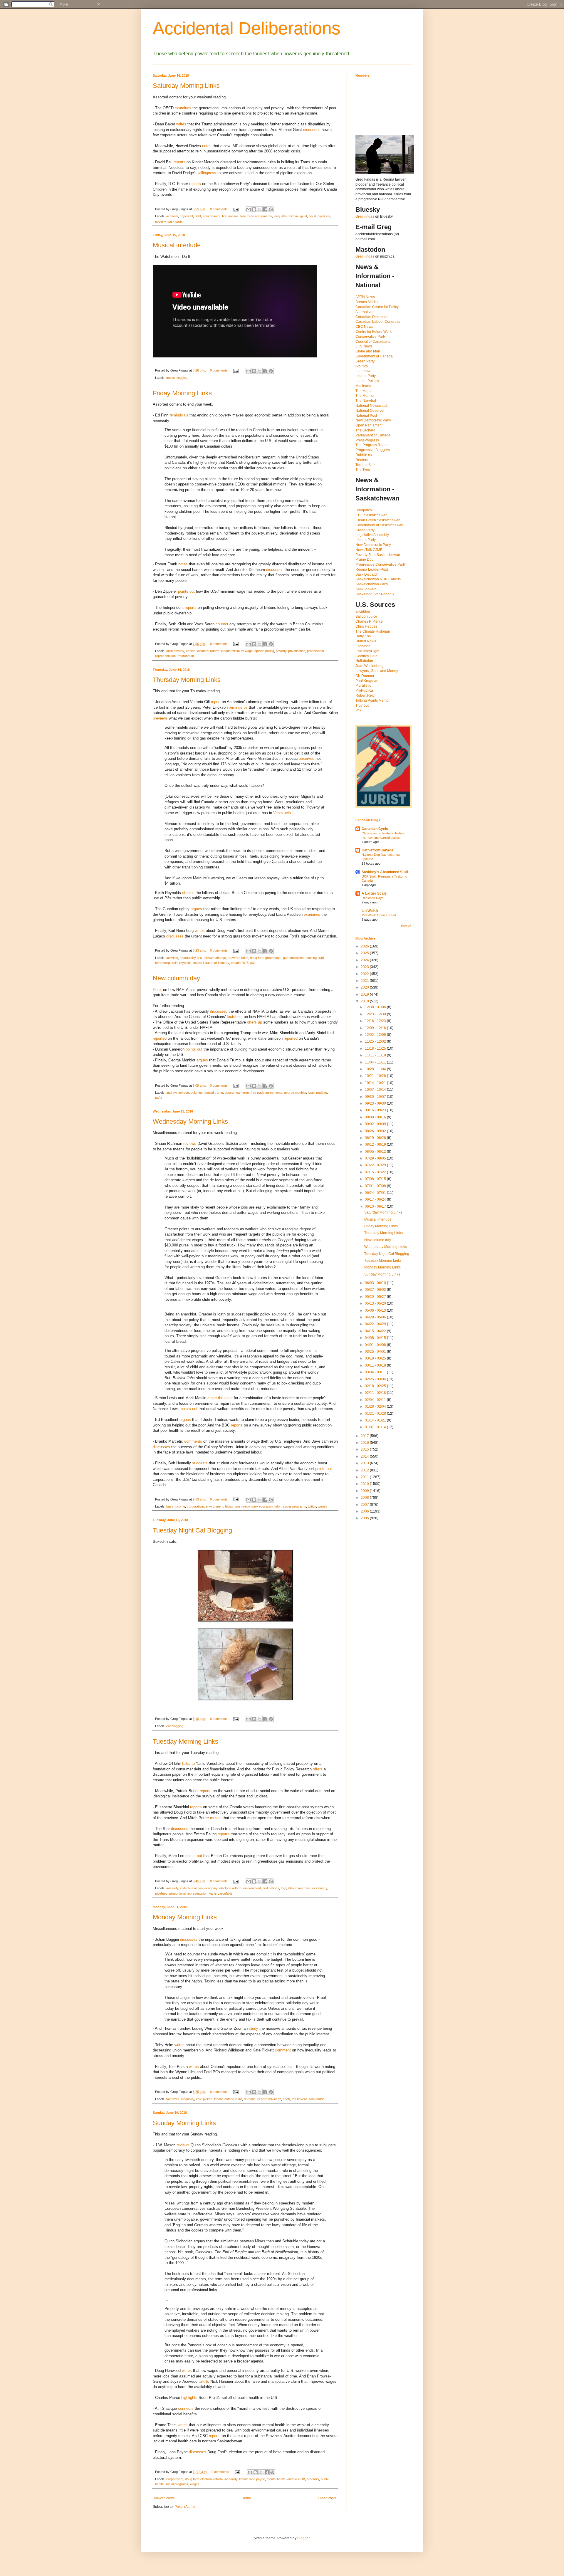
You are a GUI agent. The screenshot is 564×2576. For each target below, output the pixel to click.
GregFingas (365, 216)
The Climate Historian (373, 631)
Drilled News (366, 641)
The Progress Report (372, 445)
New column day (176, 978)
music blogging (177, 378)
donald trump (214, 1093)
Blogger (303, 2538)
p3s (253, 963)
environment (211, 216)
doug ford (257, 958)
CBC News (364, 327)
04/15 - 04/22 (376, 1331)
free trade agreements (256, 216)
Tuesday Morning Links (186, 1741)
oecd (312, 216)
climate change (215, 958)
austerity (172, 1888)
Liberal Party (366, 376)
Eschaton (363, 646)
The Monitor (365, 396)
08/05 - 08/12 (376, 1152)
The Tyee (363, 470)
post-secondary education (254, 1506)
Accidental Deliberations (247, 28)
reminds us (179, 415)
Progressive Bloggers (373, 450)
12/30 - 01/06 (376, 1007)
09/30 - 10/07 (376, 1097)
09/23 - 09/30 (376, 1103)
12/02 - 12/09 (376, 1035)
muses (216, 1818)
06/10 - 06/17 (376, 1206)
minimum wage (242, 651)
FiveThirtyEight (367, 651)
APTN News (365, 297)
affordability (188, 958)
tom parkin (317, 2099)
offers (318, 1769)
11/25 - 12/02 (376, 1041)
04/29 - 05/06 (376, 1317)
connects (186, 2408)
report (216, 702)
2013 (365, 1463)
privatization (297, 651)
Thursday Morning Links (187, 680)
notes (207, 146)
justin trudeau (317, 1093)
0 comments (219, 209)
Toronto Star (365, 465)
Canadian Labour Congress (378, 322)
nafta (159, 1098)
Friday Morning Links (182, 393)
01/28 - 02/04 (376, 1407)
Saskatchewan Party (372, 584)
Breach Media (367, 302)
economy (211, 1888)
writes (181, 124)
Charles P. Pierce (369, 621)
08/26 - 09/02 (376, 1131)
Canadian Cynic (375, 829)
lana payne (257, 2479)
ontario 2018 (240, 963)
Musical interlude (177, 245)
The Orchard (365, 430)
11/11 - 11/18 (376, 1055)
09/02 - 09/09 (376, 1124)
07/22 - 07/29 (376, 1165)
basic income (176, 1506)
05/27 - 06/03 (376, 1290)
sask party (175, 221)
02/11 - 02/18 (376, 1393)
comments (193, 1441)
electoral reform (208, 651)
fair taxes (173, 2099)
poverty (160, 221)
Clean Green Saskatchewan (378, 520)
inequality (280, 216)
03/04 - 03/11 (376, 1372)
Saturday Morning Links (186, 86)
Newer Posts (164, 2498)
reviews (190, 1144)
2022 (365, 974)
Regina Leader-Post (372, 569)
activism (172, 216)
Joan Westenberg (370, 666)
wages (323, 1506)
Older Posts (327, 2498)
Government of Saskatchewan (379, 525)
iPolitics (362, 366)
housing (311, 958)
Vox (358, 710)
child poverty (175, 651)
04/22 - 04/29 (376, 1324)
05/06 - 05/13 (376, 1310)
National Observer (370, 411)
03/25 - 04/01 (376, 1352)
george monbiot (295, 1093)
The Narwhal (366, 401)
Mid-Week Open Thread (379, 915)
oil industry (222, 963)
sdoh (278, 1506)
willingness (207, 173)
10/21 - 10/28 (376, 1076)
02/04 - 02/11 (376, 1400)
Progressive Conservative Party (381, 564)
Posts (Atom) (185, 2507)
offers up (255, 1022)
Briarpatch (364, 510)
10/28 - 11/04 (376, 1069)
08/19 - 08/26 (376, 1138)
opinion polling (264, 651)
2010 (365, 1484)
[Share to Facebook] (265, 209)
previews (160, 718)
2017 (365, 1436)
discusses (312, 130)
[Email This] (249, 209)
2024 (365, 960)
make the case (220, 1398)
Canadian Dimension (372, 317)
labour (225, 651)
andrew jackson (178, 1093)
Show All (406, 926)
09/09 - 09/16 (376, 1117)
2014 (365, 1456)
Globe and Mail (368, 351)
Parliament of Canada (373, 435)
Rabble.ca (364, 455)
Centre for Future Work (374, 332)
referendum (186, 656)
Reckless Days (373, 898)
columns (197, 1093)
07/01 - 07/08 (376, 1186)
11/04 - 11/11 (376, 1062)
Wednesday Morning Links (190, 1121)
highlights (189, 2398)
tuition (312, 1506)
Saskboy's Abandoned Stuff (385, 872)
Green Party (365, 361)
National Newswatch (372, 406)
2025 (365, 953)
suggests (200, 1463)
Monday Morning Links (185, 1917)
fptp (283, 1888)
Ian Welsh (370, 911)
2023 (365, 967)
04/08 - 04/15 (376, 1338)
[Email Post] (236, 209)
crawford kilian (238, 958)
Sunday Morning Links (184, 2123)
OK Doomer (365, 676)
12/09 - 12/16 (376, 1028)
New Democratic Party (373, 420)
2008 (365, 1498)
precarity (313, 2479)
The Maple (364, 391)
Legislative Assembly (372, 535)
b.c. (200, 958)
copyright (186, 216)
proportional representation (188, 1893)
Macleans (363, 386)
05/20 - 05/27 (376, 1297)
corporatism (195, 1506)
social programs (295, 1506)
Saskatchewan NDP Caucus (378, 579)
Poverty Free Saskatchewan (378, 555)
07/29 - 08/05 (376, 1158)
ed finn (191, 651)
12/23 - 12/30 (376, 1014)
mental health (276, 2479)
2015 (365, 1449)
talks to (188, 1763)
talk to (204, 2381)
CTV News (364, 346)
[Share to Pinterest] (271, 209)
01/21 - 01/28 (376, 1414)
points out (186, 591)
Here (157, 990)
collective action (191, 1888)
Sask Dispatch (367, 574)
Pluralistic (363, 685)
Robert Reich (366, 695)
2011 (365, 1477)
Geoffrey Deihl (367, 656)
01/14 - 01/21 (376, 1420)
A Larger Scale (374, 893)
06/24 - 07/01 (376, 1193)
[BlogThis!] (254, 209)
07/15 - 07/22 (376, 1172)
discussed (219, 1011)
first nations (230, 216)
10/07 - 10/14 (376, 1090)
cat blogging (175, 1726)
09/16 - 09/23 (376, 1110)
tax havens (300, 2099)
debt (198, 216)
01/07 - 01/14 (376, 1427)
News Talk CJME (369, 550)
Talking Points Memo (372, 700)
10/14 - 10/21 (376, 1083)
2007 (365, 1505)
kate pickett (204, 2099)
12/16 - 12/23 (376, 1021)
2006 (365, 1511)
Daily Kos (363, 636)
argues (196, 909)
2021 (365, 981)
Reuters (362, 460)
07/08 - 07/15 (376, 1179)
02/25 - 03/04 (376, 1379)
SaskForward (366, 589)
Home (246, 2498)
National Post (366, 416)
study (254, 2028)
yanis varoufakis (221, 1893)
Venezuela (282, 813)
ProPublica (364, 690)
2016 (365, 1443)
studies (188, 893)
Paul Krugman (367, 681)
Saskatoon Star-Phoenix (375, 594)
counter (222, 624)
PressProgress (367, 440)
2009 (365, 1491)
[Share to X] (260, 209)
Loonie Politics (367, 381)
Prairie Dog (365, 559)
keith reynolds (182, 963)
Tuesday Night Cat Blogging (192, 1530)
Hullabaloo (364, 661)
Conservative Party (371, 337)
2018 (365, 1001)
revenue (250, 2099)
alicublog (363, 611)
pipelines (324, 216)
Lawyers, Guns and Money (377, 671)
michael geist (298, 216)
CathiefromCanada (377, 850)
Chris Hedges (366, 626)
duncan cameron (237, 1093)
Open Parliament (369, 425)
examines (183, 108)
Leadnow (363, 371)
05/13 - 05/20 (376, 1303)
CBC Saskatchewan (371, 515)
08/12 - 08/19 (376, 1145)
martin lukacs (203, 963)
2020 (365, 987)
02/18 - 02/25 (376, 1386)
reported (160, 1038)
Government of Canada (374, 356)
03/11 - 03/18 (376, 1365)
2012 (365, 1470)
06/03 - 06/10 (376, 1283)
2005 (365, 1518)
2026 (365, 946)
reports (179, 162)
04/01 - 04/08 (376, 1345)
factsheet (235, 1017)
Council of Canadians (373, 342)
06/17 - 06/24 (376, 1199)
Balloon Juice (366, 616)
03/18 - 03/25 (376, 1358)
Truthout (362, 705)
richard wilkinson (269, 2099)
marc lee (304, 1888)
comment (283, 2050)
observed (307, 758)
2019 (365, 994)
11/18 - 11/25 (376, 1048)
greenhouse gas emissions (284, 958)
